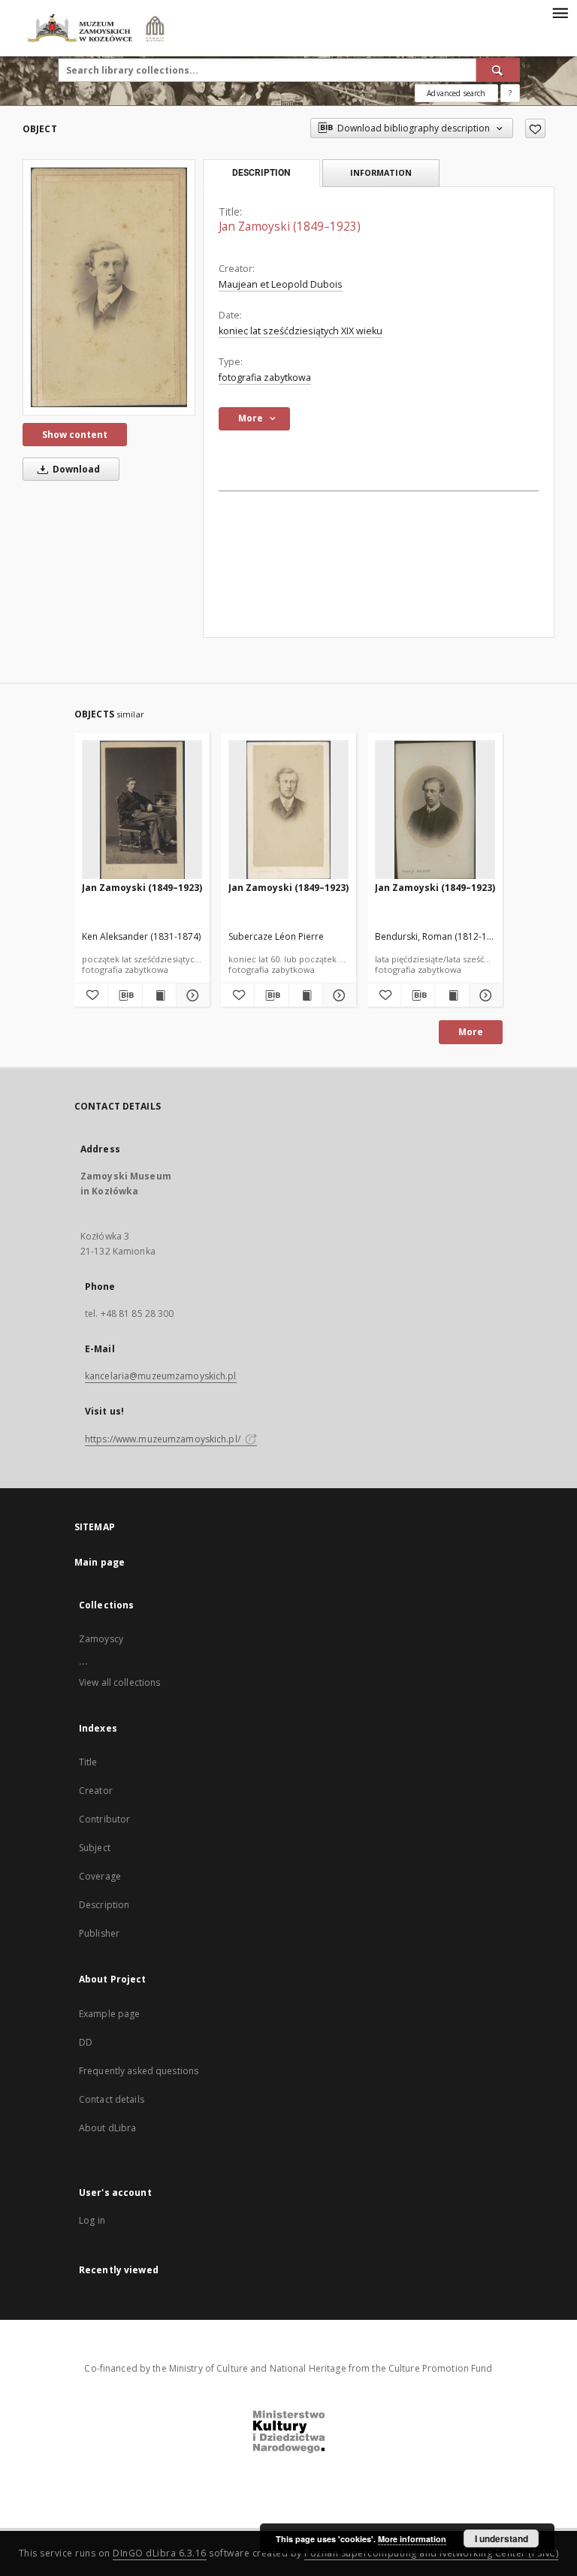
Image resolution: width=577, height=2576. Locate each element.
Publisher (99, 1933)
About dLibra (107, 2128)
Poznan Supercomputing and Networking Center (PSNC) (431, 2553)
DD (86, 2042)
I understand (501, 2538)
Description (104, 1905)
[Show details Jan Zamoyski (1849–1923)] (191, 995)
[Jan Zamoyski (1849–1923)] (109, 287)
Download (75, 469)
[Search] (498, 70)
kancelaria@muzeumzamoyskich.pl (161, 1376)
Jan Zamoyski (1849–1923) (142, 888)
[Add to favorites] (535, 128)
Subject (95, 1848)
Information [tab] (381, 172)
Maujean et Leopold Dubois (281, 284)
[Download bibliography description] (125, 995)
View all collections (119, 1682)
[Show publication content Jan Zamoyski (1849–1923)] (159, 995)
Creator (96, 1791)
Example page (109, 2014)
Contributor (104, 1819)
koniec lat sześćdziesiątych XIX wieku (301, 331)
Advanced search (456, 93)
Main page (100, 1562)
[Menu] (560, 12)
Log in (92, 2220)
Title (88, 1762)
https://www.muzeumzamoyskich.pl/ (164, 1439)
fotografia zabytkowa (265, 377)
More (471, 1032)
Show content (75, 435)
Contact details (112, 2099)
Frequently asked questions (139, 2071)
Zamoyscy (101, 1639)
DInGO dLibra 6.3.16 (160, 2553)
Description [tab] (261, 173)
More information (412, 2539)
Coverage (100, 1876)
